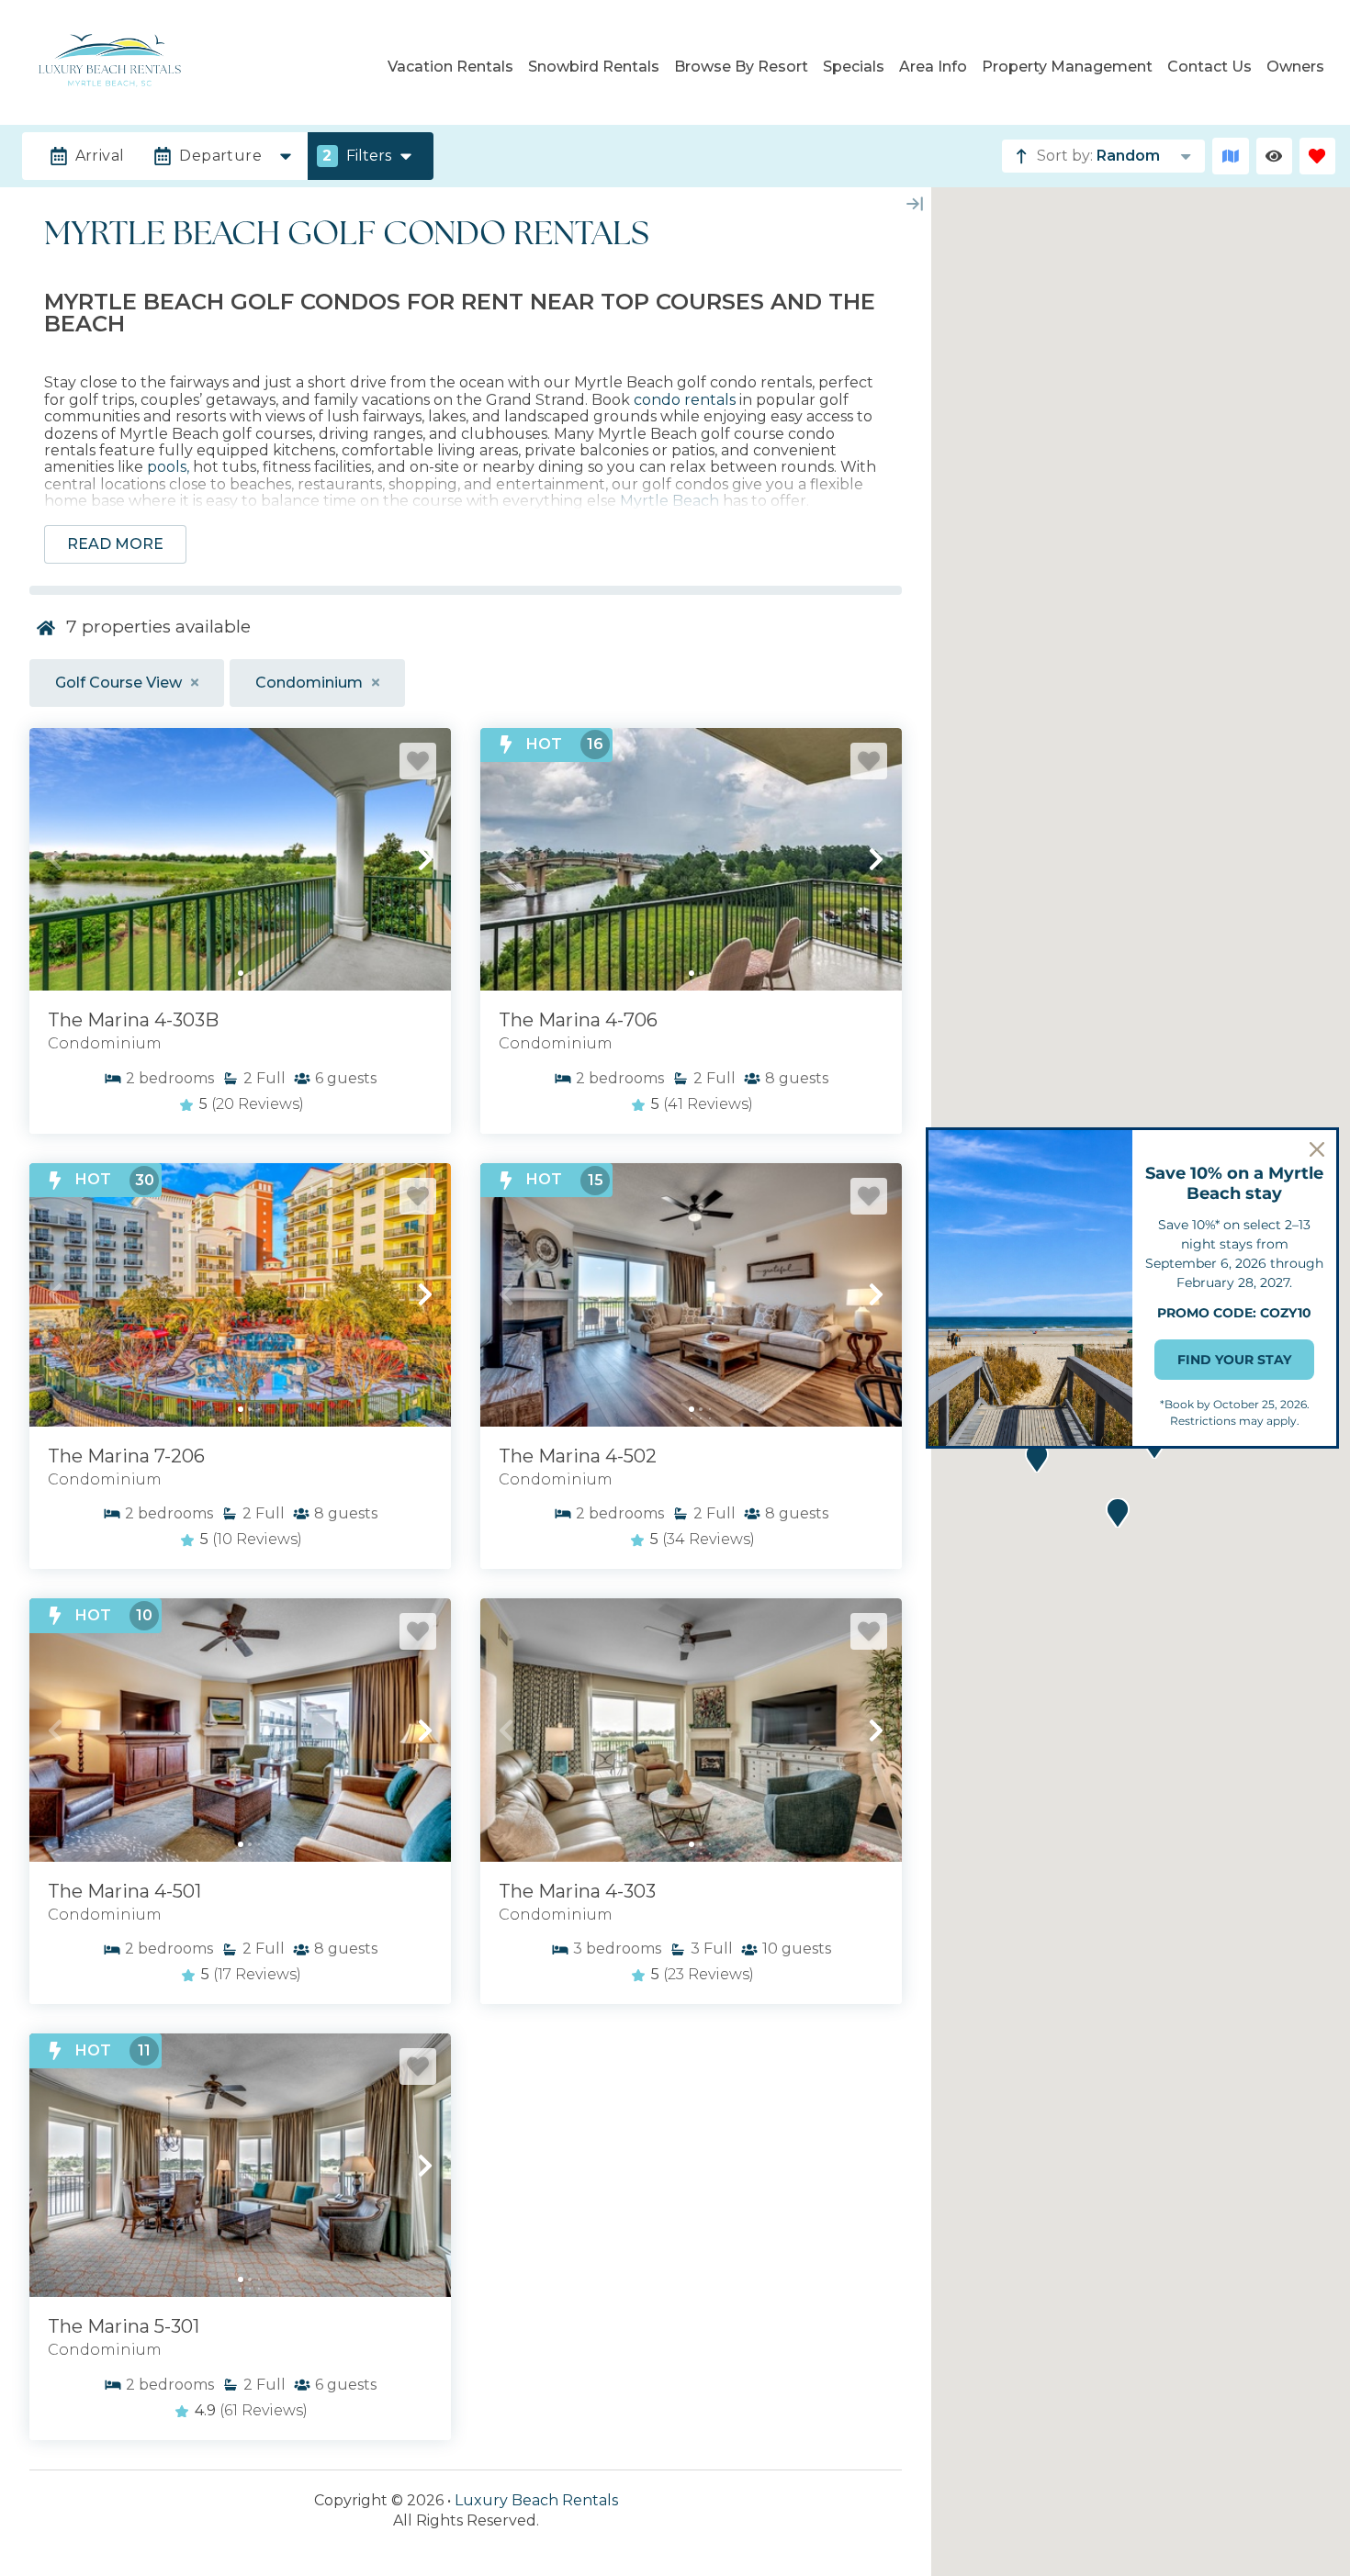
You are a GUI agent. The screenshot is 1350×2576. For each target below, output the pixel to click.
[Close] (1317, 1149)
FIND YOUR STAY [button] (1234, 1360)
